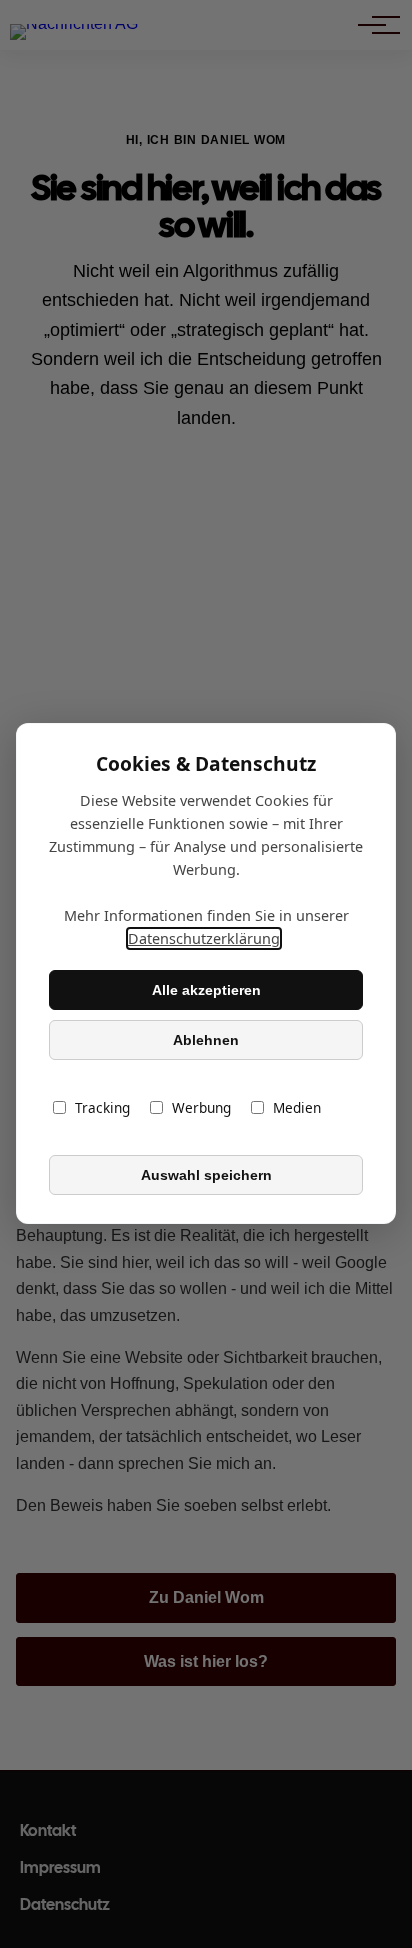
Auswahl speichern (206, 1175)
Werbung (201, 1108)
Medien (297, 1108)
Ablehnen (206, 1040)
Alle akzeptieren (206, 990)
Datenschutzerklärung (204, 939)
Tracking (102, 1108)
